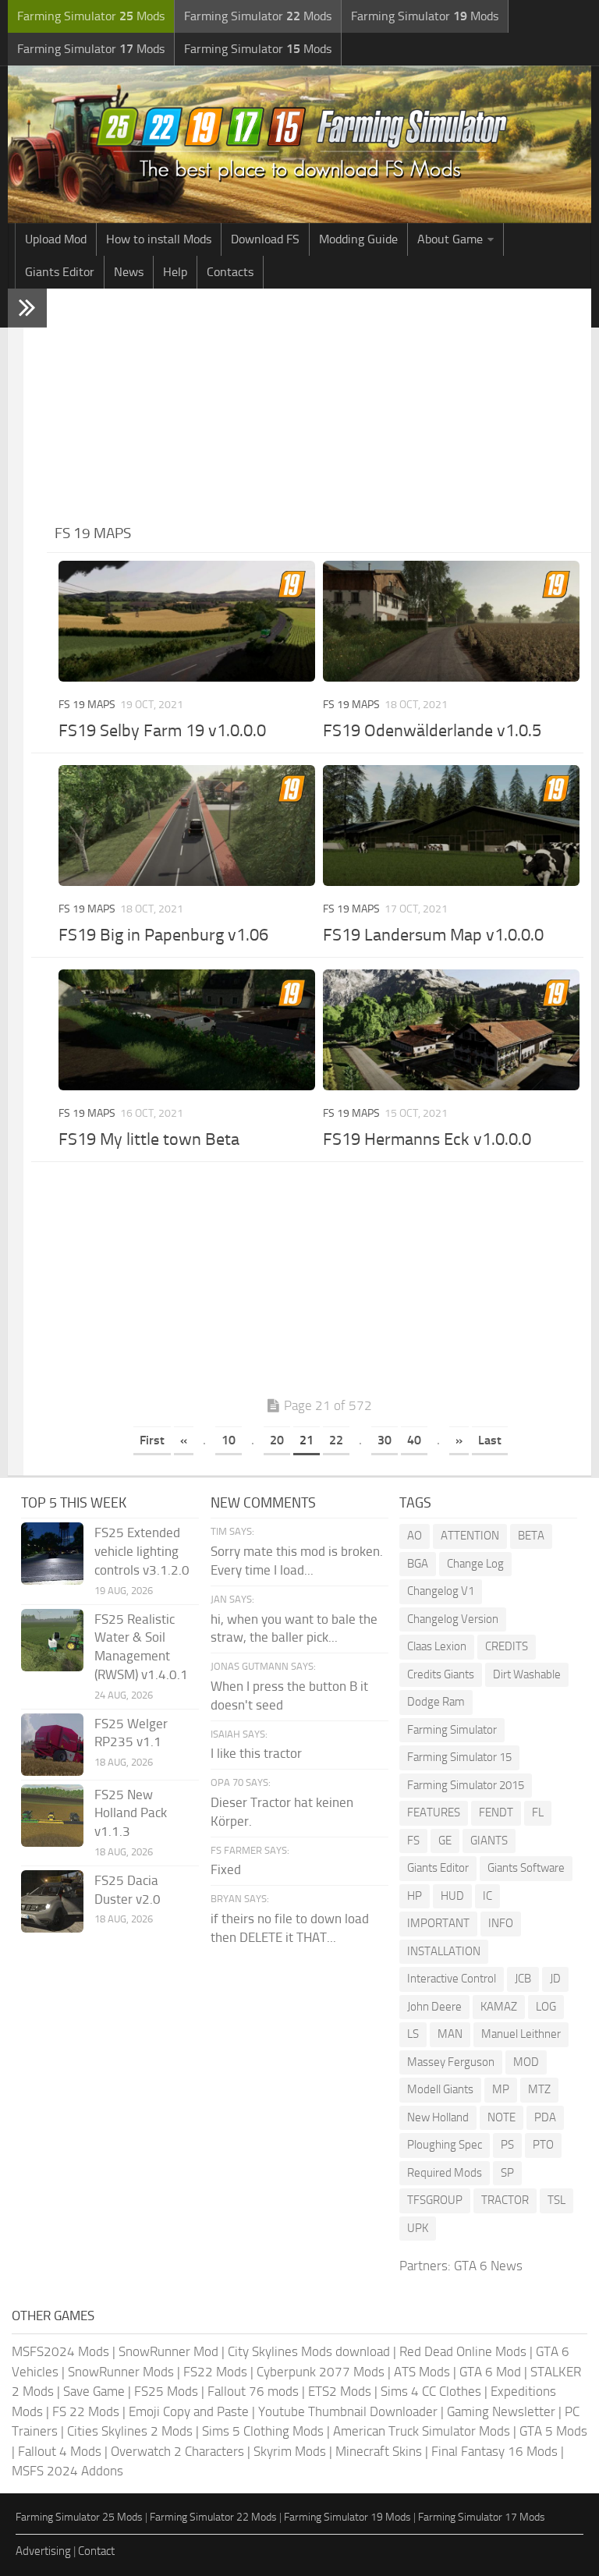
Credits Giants (441, 1674)
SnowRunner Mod (168, 2351)
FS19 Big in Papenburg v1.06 (163, 935)
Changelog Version (453, 1619)
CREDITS (507, 1646)
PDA (545, 2117)
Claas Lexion (437, 1646)
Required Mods (445, 2173)
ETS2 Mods (340, 2391)
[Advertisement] (319, 406)
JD (555, 1979)
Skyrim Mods (290, 2451)
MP (501, 2089)
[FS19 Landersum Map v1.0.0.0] (451, 826)
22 (336, 1440)
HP (415, 1896)
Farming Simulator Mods (91, 16)
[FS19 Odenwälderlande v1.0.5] (451, 621)
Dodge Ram (436, 1702)
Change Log (475, 1564)
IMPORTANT (438, 1923)
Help (175, 272)
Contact (96, 2551)
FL (538, 1812)
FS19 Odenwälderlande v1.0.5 (432, 731)
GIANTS (489, 1841)
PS (507, 2145)
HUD (452, 1896)
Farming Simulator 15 (459, 1757)
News (129, 272)
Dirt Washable (527, 1674)
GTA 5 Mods (553, 2431)
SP (507, 2173)
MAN (450, 2034)
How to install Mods (159, 239)
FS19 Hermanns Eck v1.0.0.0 (427, 1139)
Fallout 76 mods (253, 2391)
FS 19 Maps (87, 705)
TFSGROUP (435, 2200)
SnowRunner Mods (121, 2372)
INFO (501, 1923)
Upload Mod (56, 239)
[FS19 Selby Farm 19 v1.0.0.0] (187, 621)
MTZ (539, 2089)
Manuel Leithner (521, 2034)
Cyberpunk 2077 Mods (321, 2372)
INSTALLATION (444, 1951)
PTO (543, 2145)
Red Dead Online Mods (463, 2351)
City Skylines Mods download (309, 2351)
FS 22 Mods (86, 2411)
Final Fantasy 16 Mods (494, 2451)
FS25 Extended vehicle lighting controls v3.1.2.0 (142, 1551)
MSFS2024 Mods (60, 2351)
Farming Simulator (452, 1730)
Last (490, 1440)
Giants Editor (60, 272)
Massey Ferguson (451, 2062)
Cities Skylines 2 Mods (130, 2431)
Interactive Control (452, 1979)
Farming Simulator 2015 (466, 1785)
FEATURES (434, 1812)
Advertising (43, 2551)
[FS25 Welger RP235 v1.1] (52, 1745)
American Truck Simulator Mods (422, 2431)
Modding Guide (358, 239)
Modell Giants (440, 2089)
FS (413, 1841)
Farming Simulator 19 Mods (347, 2517)
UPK (418, 2228)
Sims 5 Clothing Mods (263, 2431)
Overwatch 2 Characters (177, 2451)
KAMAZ (499, 2007)
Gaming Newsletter (501, 2411)
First (152, 1440)
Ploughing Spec (445, 2145)
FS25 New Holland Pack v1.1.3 (131, 1813)
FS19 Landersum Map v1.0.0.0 (433, 935)
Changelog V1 (441, 1591)
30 (385, 1440)
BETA (531, 1536)
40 (414, 1440)
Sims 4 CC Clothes (431, 2391)
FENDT (496, 1812)
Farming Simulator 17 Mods (482, 2517)
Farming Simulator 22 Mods (213, 2517)
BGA (418, 1564)
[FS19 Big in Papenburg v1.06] (187, 826)
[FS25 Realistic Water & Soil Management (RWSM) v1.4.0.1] (52, 1640)
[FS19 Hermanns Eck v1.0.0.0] (451, 1030)
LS (413, 2034)
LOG (546, 2007)
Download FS (265, 239)
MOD (526, 2062)
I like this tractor (256, 1753)
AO (415, 1536)
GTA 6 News (488, 2266)
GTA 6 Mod (490, 2372)
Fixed (226, 1869)
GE (445, 1841)
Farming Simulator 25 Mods (79, 2517)
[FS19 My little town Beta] (187, 1030)
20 (277, 1440)
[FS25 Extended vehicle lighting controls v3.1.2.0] (52, 1554)
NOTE (502, 2117)
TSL (556, 2200)
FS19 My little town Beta (149, 1139)
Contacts (230, 272)
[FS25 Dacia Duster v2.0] (52, 1901)
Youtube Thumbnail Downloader (348, 2411)
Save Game (94, 2391)
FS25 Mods (166, 2391)
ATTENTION (470, 1536)
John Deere (434, 2007)
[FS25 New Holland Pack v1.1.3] (52, 1816)
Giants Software (526, 1868)
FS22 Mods (215, 2372)
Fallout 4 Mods (60, 2451)
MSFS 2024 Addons (67, 2471)
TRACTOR (505, 2200)
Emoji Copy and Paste (189, 2411)
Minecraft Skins (379, 2451)
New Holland (438, 2117)
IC (487, 1896)
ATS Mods (422, 2372)
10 (229, 1440)
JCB (523, 1979)
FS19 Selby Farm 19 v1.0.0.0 (162, 731)
